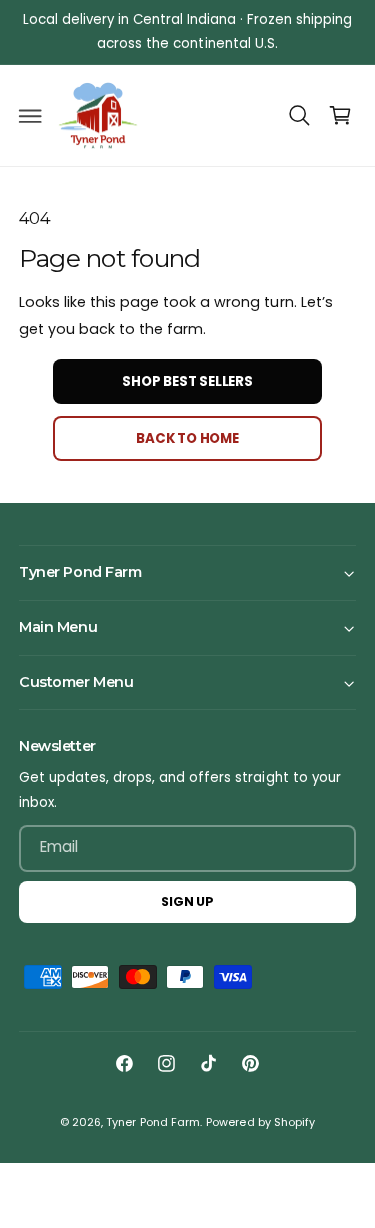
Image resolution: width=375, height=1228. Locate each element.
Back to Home (187, 438)
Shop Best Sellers (187, 381)
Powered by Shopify (260, 1122)
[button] (31, 116)
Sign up (187, 901)
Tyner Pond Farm (152, 1122)
